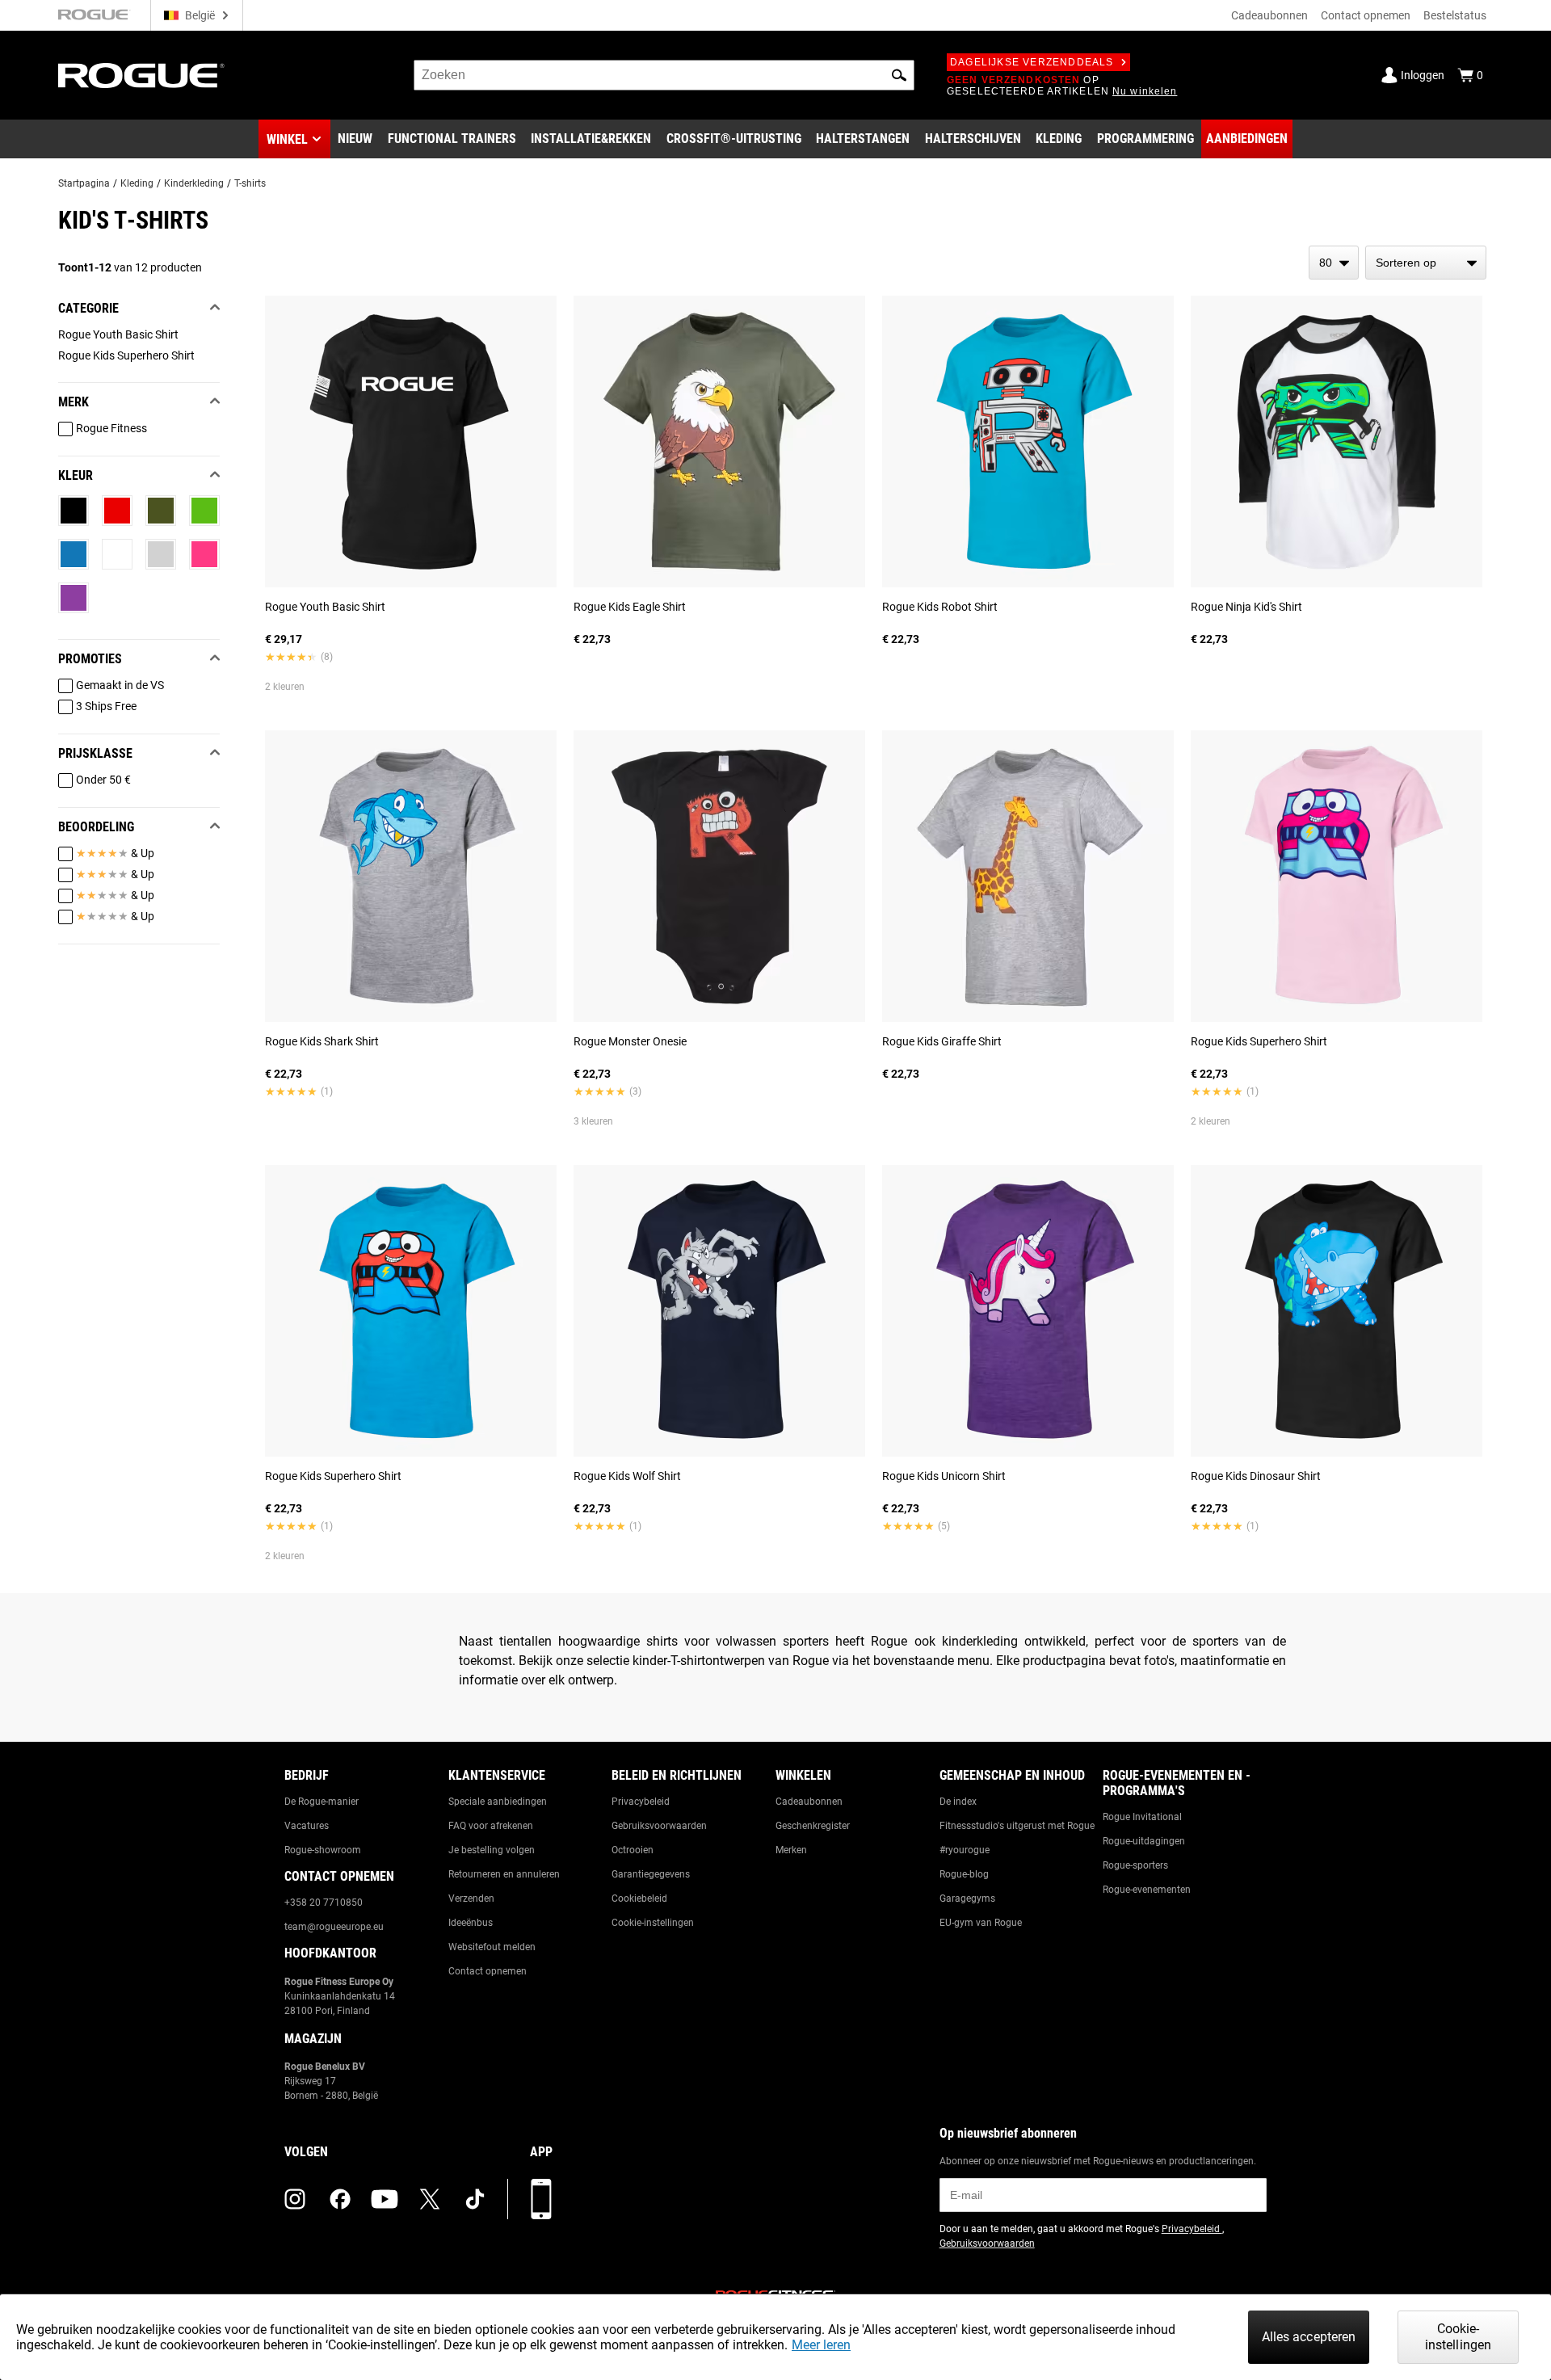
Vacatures (307, 1826)
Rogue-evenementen (1147, 1890)
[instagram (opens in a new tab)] (295, 2199)
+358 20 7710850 (324, 1903)
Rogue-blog (964, 1874)
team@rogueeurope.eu (334, 1927)
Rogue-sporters (1135, 1865)
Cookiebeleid (639, 1899)
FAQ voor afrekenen (491, 1826)
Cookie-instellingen (653, 1923)
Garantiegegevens (651, 1874)
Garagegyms (967, 1899)
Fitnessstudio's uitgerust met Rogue (1017, 1826)
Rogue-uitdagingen (1144, 1841)
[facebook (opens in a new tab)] (340, 2199)
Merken (791, 1850)
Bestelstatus (1455, 15)
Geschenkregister (813, 1826)
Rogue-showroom (323, 1850)
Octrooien (633, 1850)
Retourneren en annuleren (504, 1874)
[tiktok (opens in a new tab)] (475, 2199)
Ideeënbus (471, 1923)
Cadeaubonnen (1269, 15)
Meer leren (821, 2345)
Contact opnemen (1366, 15)
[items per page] (1334, 263)
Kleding (137, 183)
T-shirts (250, 183)
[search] (664, 75)
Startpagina (84, 183)
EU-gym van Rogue (981, 1923)
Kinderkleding (194, 183)
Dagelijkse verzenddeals (1032, 62)
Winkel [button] (287, 139)
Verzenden (471, 1899)
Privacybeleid (641, 1802)
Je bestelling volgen (492, 1850)
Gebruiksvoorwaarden (659, 1826)
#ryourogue (965, 1850)
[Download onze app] (541, 2199)
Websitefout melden (492, 1947)
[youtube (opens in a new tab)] (385, 2199)
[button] (899, 75)
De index (958, 1802)
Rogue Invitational (1142, 1817)
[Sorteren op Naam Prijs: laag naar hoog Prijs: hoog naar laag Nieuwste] (1426, 263)
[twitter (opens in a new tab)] (430, 2199)
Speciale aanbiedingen (498, 1802)
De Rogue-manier (322, 1802)
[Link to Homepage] (141, 76)
